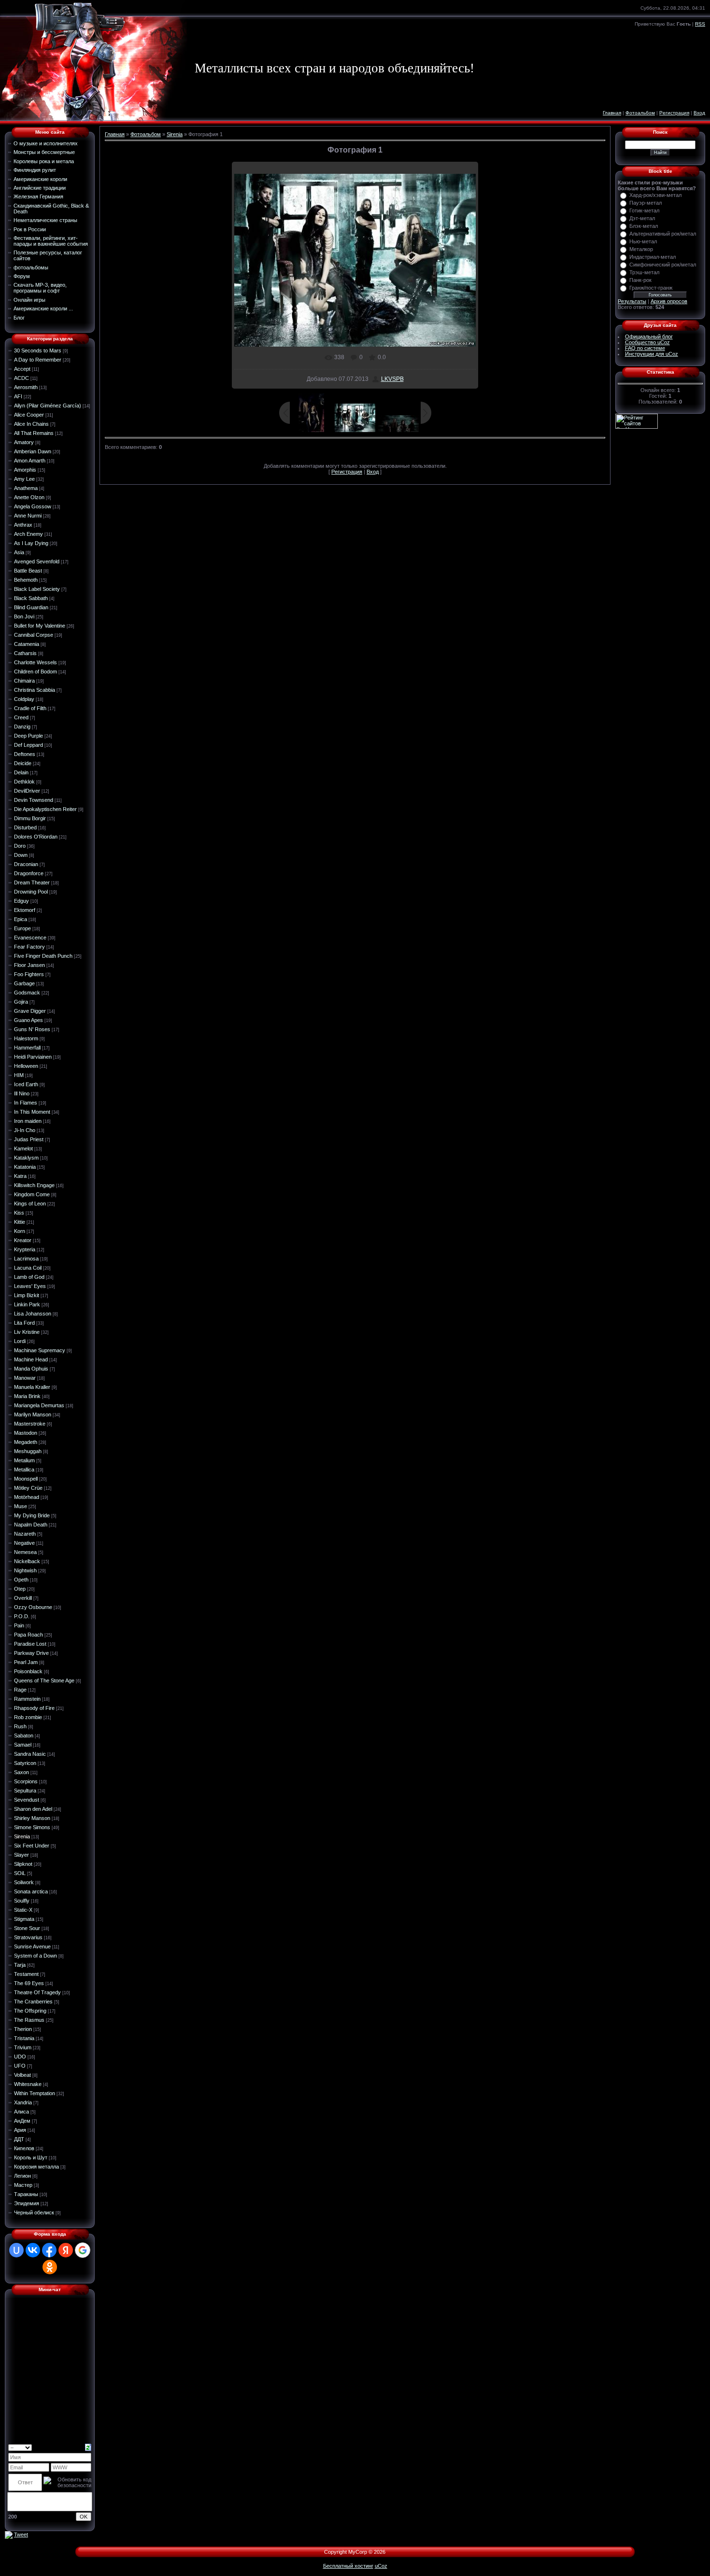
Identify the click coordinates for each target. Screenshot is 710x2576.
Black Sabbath (31, 598)
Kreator (23, 1240)
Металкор (641, 249)
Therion (23, 2029)
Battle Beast (28, 571)
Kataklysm (26, 1158)
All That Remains (34, 433)
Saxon (21, 1772)
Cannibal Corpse (34, 635)
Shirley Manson (32, 1818)
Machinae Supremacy (40, 1350)
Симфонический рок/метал (663, 265)
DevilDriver (27, 791)
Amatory (24, 442)
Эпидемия (27, 2203)
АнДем (22, 2121)
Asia (19, 552)
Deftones (25, 754)
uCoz (381, 2566)
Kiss (19, 1213)
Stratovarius (28, 1937)
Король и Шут (31, 2157)
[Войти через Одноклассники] (50, 2267)
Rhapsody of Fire (34, 1708)
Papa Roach (28, 1635)
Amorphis (25, 470)
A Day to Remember (38, 360)
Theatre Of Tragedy (37, 1992)
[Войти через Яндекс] (66, 2250)
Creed (21, 717)
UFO (20, 2066)
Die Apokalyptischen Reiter (45, 809)
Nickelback (27, 1561)
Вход (699, 113)
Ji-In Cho (25, 1130)
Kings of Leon (30, 1204)
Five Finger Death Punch (43, 956)
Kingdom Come (32, 1194)
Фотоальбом (640, 113)
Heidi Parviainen (33, 1057)
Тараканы (26, 2194)
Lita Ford (24, 1323)
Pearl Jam (26, 1662)
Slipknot (23, 1864)
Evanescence (30, 938)
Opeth (21, 1580)
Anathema (26, 488)
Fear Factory (29, 947)
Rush (20, 1726)
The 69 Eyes (29, 1983)
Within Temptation (35, 2093)
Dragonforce (29, 873)
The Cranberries (33, 2002)
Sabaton (24, 1736)
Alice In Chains (31, 424)
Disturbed (25, 827)
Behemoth (26, 580)
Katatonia (25, 1167)
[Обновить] (88, 2447)
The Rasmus (29, 2020)
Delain (21, 772)
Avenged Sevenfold (37, 561)
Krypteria (25, 1249)
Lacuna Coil (28, 1268)
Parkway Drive (31, 1653)
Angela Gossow (33, 506)
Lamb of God (29, 1277)
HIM (19, 1075)
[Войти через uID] (16, 2250)
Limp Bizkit (27, 1295)
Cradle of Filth (30, 708)
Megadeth (26, 1442)
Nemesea (25, 1552)
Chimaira (24, 681)
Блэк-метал (644, 226)
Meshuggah (28, 1451)
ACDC (21, 378)
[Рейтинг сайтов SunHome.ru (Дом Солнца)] (637, 420)
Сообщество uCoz (647, 342)
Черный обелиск (34, 2212)
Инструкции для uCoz (652, 354)
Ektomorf (25, 910)
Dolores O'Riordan (36, 837)
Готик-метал (644, 210)
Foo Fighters (29, 974)
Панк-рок (640, 280)
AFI (18, 396)
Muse (21, 1506)
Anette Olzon (29, 497)
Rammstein (27, 1699)
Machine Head (31, 1359)
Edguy (21, 901)
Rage (20, 1690)
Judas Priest (29, 1139)
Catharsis (25, 653)
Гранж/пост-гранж (651, 288)
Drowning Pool (31, 892)
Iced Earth (26, 1084)
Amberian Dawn (33, 451)
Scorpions (26, 1781)
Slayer (21, 1855)
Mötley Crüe (28, 1488)
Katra (20, 1176)
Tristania (24, 2038)
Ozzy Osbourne (33, 1607)
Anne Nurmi (28, 516)
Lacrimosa (26, 1259)
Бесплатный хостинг (348, 2566)
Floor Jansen (29, 965)
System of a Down (35, 1956)
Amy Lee (24, 479)
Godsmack (27, 993)
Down (21, 855)
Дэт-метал (642, 218)
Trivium (23, 2047)
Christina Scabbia (35, 690)
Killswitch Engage (34, 1185)
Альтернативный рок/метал (663, 234)
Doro (20, 846)
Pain (19, 1625)
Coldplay (24, 699)
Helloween (26, 1066)
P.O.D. (22, 1616)
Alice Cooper (29, 415)
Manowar (25, 1378)
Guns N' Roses (32, 1029)
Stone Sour (27, 1928)
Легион (22, 2176)
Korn (20, 1231)
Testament (26, 1974)
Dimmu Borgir (30, 818)
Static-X (23, 1910)
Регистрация (674, 113)
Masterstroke (30, 1424)
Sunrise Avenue (32, 1946)
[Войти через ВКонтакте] (33, 2250)
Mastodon (26, 1433)
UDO (20, 2057)
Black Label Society (37, 589)
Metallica (24, 1470)
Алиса (21, 2112)
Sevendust (27, 1800)
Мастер (23, 2185)
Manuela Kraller (32, 1387)
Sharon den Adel (33, 1809)
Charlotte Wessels (35, 662)
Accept (22, 369)
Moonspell (26, 1479)
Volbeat (22, 2075)
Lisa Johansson (33, 1314)
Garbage (24, 983)
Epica (21, 919)
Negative (24, 1543)
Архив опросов (669, 301)
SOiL (20, 1873)
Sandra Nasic (30, 1754)
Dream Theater (32, 882)
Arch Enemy (28, 534)
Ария (20, 2130)
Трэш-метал (644, 272)
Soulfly (22, 1901)
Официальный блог (649, 336)
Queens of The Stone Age (44, 1680)
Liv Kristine (27, 1332)
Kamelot (23, 1148)
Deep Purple (28, 736)
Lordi (20, 1341)
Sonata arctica (31, 1891)
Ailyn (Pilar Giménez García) (48, 406)
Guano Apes (28, 1020)
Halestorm (26, 1038)
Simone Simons (32, 1827)
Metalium (24, 1460)
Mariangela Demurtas (39, 1405)
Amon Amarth (30, 461)
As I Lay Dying (31, 543)
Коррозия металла (36, 2167)
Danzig (22, 727)
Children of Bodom (35, 672)
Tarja (20, 1965)
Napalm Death (31, 1525)
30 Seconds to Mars (38, 350)
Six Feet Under (32, 1846)
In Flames (26, 1103)
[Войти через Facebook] (49, 2250)
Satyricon (25, 1763)
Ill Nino (22, 1093)
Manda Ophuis (31, 1369)
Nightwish (25, 1570)
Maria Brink (27, 1396)
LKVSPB (392, 379)
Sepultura (25, 1791)
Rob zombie (28, 1717)
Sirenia (22, 1836)
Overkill (23, 1598)
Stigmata (24, 1919)
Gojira (21, 1002)
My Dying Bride (32, 1515)
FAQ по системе (645, 348)
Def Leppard (28, 745)
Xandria (23, 2102)
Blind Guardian (31, 607)
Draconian (26, 864)
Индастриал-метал (653, 257)
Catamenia (27, 644)
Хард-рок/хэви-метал (655, 195)
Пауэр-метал (646, 203)
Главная (612, 113)
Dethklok (24, 782)
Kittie (20, 1222)
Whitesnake (28, 2084)
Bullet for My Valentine (40, 626)
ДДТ (19, 2139)
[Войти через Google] (83, 2250)
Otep (20, 1589)
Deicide (23, 763)
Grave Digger (30, 1011)
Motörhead (27, 1497)
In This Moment (32, 1112)
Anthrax (23, 525)
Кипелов (24, 2148)
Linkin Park (27, 1304)
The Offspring (30, 2011)
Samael (23, 1745)
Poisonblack (28, 1671)
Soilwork (24, 1882)
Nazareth (25, 1534)
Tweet (21, 2534)
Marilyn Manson (33, 1414)
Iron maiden (28, 1121)
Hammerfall (27, 1048)
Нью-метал (643, 241)
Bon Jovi (24, 616)
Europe (22, 928)
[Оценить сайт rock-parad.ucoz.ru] (9, 2534)
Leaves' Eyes (30, 1286)
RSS (700, 24)
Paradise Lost (30, 1644)
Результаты (632, 301)
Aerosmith (26, 387)
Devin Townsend (34, 800)
